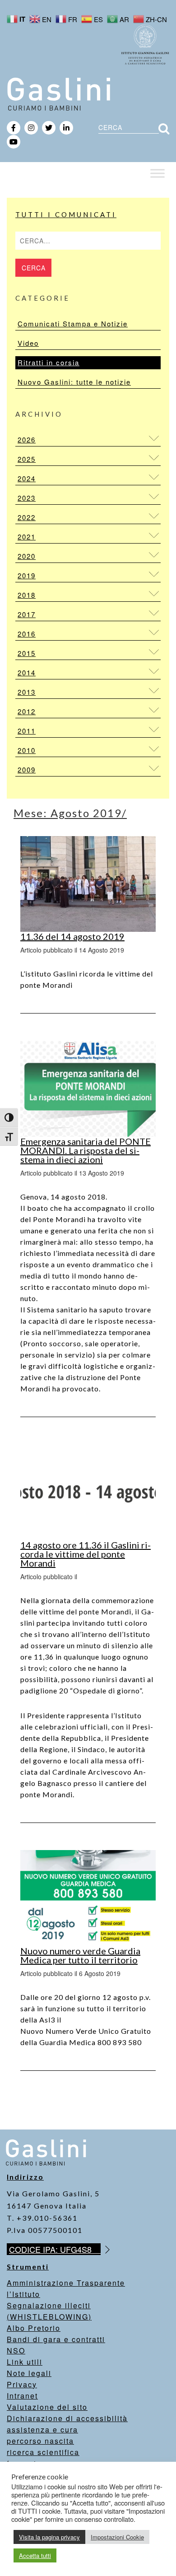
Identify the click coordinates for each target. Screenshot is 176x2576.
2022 (27, 517)
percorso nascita (40, 2441)
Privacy (22, 2384)
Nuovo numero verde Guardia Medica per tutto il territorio (80, 1955)
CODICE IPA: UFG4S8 (55, 2249)
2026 (27, 439)
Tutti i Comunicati (66, 214)
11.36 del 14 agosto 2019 (72, 936)
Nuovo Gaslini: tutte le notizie (74, 382)
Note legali (29, 2373)
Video (28, 343)
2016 (27, 634)
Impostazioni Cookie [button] (117, 2537)
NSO (16, 2350)
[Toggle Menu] (157, 173)
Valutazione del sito (47, 2407)
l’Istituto (23, 2294)
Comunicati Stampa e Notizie (73, 323)
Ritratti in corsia (49, 362)
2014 (27, 672)
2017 (27, 614)
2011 (27, 731)
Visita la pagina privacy (49, 2537)
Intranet (22, 2396)
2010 (27, 750)
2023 (27, 498)
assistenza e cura (42, 2430)
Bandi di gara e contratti (56, 2339)
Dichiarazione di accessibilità (67, 2418)
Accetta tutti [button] (35, 2555)
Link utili (25, 2362)
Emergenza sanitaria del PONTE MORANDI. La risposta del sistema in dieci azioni (86, 1150)
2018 (27, 595)
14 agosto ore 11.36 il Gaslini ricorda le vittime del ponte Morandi (86, 1554)
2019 (27, 575)
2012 (27, 711)
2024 (27, 478)
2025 (27, 459)
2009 (27, 770)
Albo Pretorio (34, 2328)
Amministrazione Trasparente (66, 2283)
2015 (27, 653)
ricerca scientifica (43, 2452)
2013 (27, 692)
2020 (27, 556)
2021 (27, 537)
